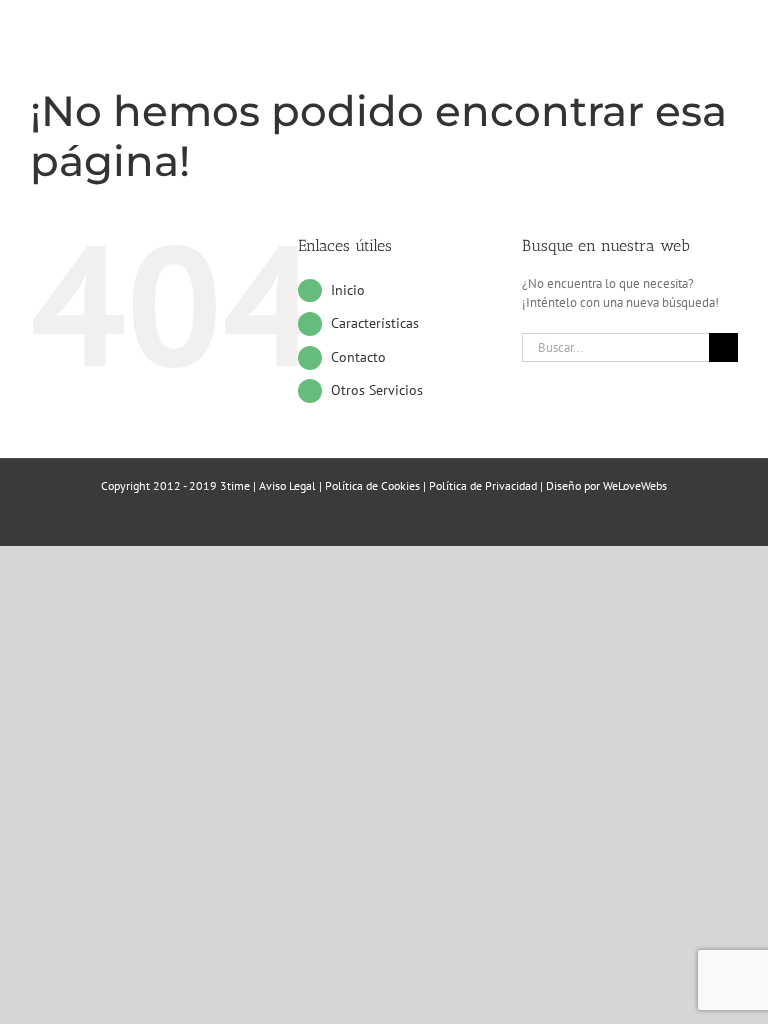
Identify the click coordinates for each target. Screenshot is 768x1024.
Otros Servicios (377, 390)
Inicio (348, 290)
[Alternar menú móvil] (730, 55)
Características (375, 323)
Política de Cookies (372, 485)
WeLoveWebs (635, 485)
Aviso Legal (287, 485)
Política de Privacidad (483, 485)
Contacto (358, 357)
